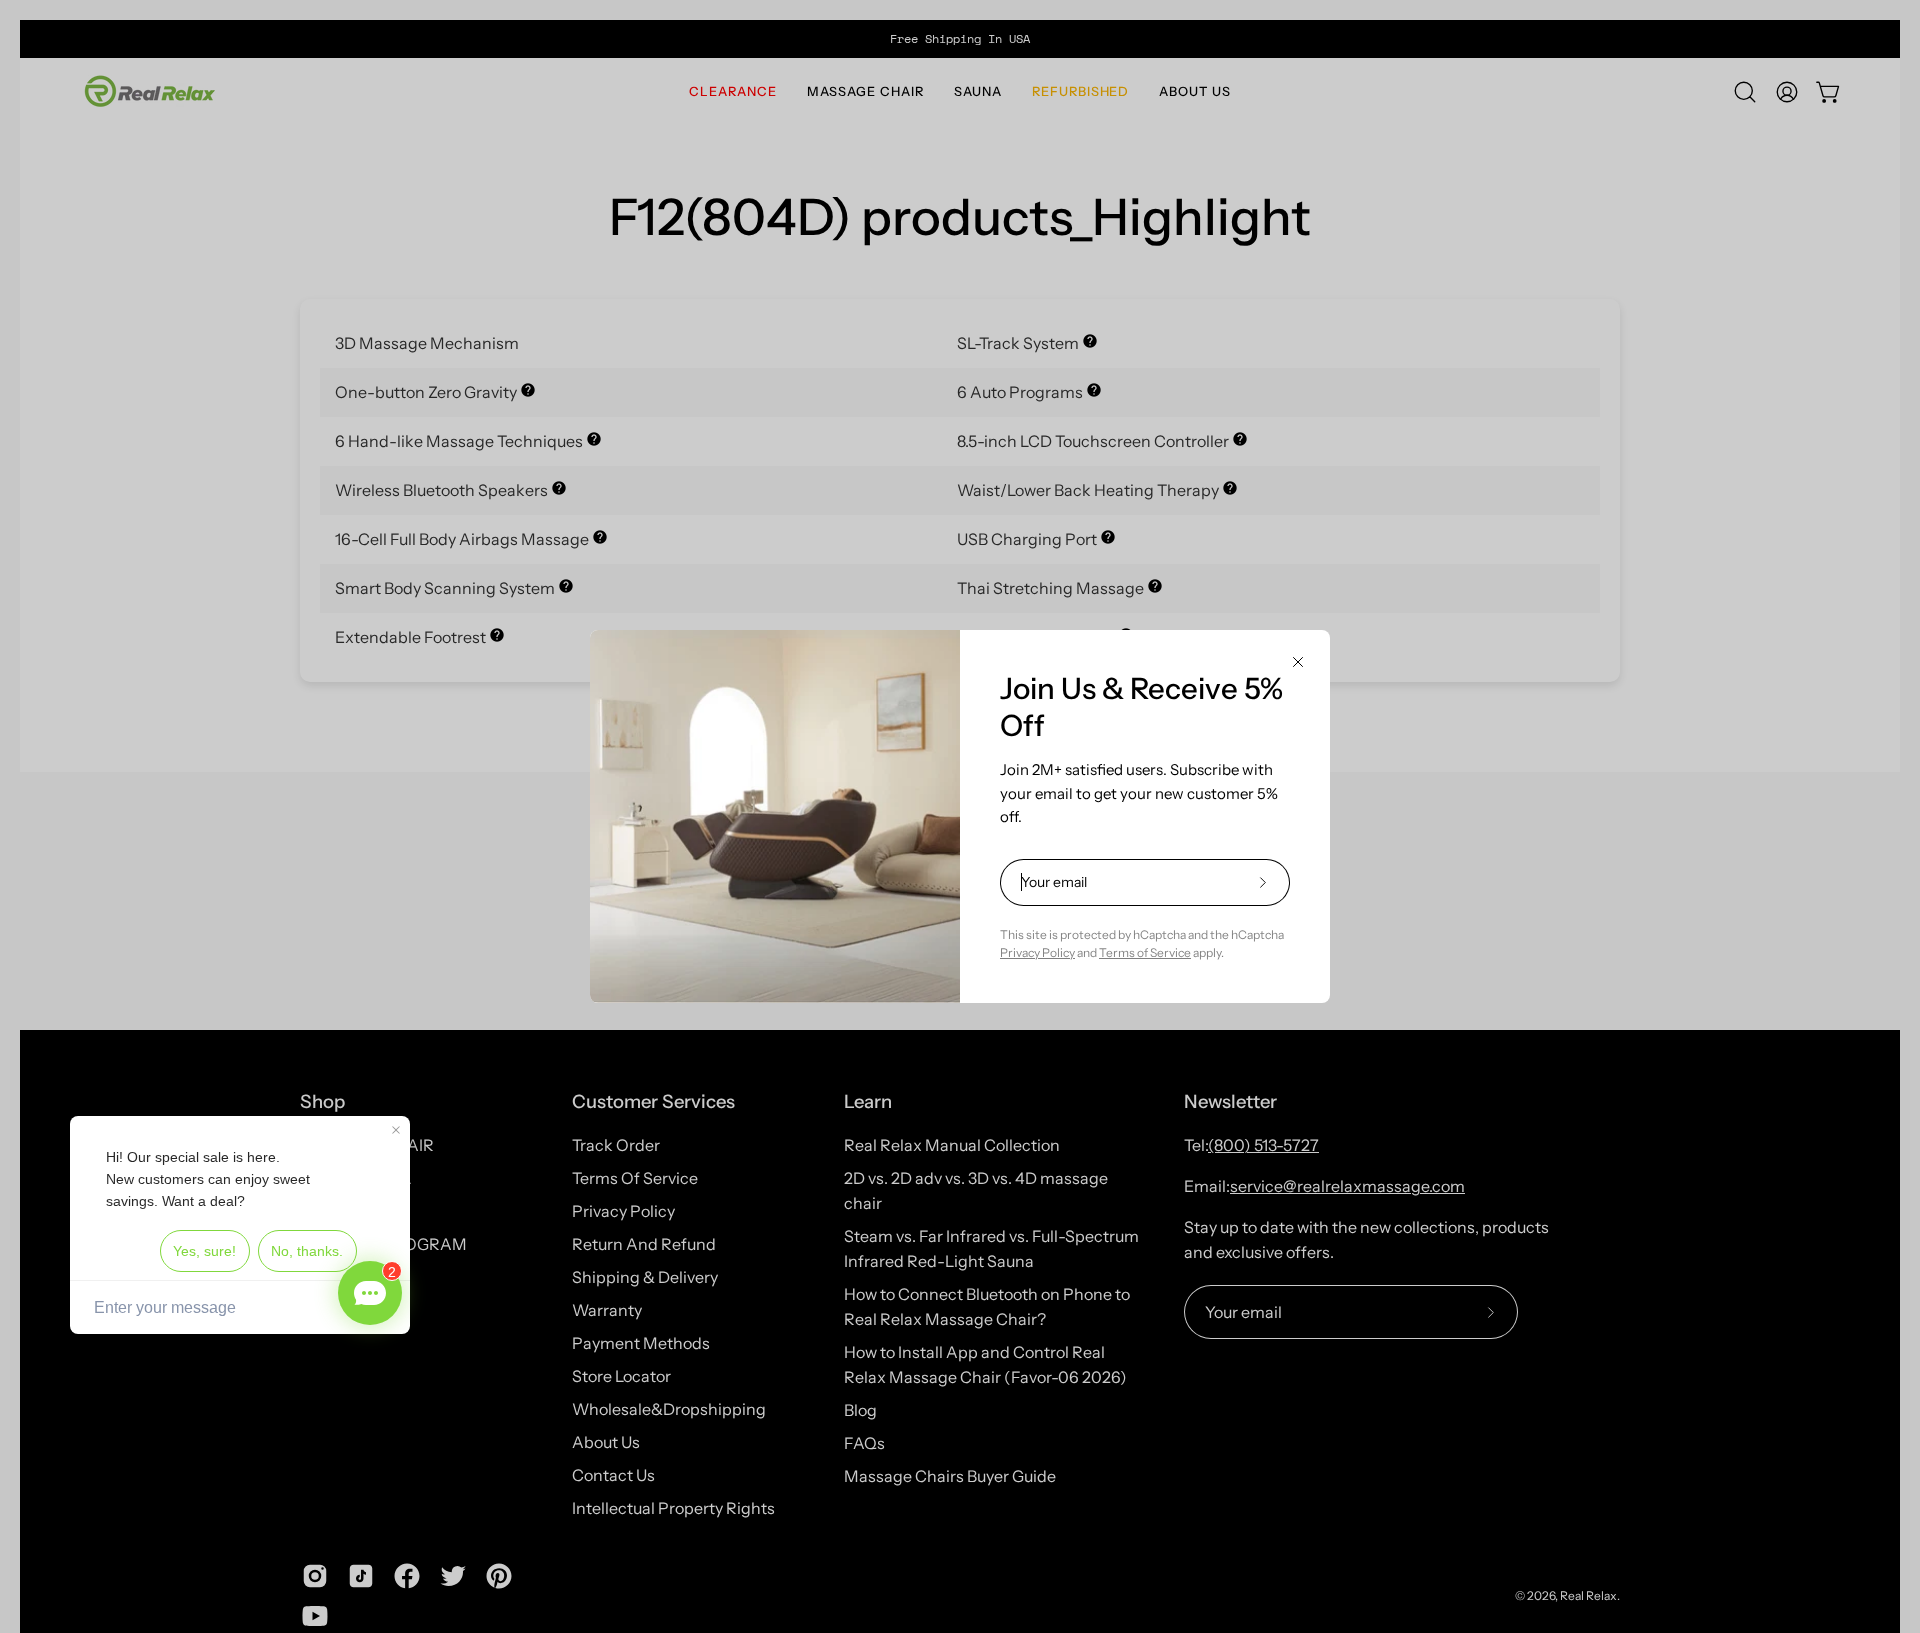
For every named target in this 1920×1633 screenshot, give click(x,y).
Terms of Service (1145, 952)
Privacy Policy (1037, 952)
